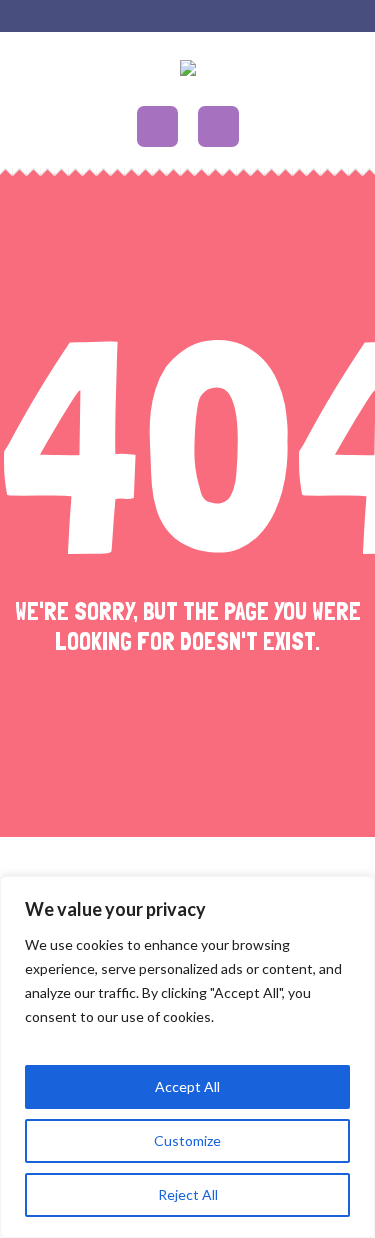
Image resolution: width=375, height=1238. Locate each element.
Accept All (187, 1086)
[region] (187, 1057)
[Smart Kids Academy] (188, 72)
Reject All (188, 1194)
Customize (187, 1140)
